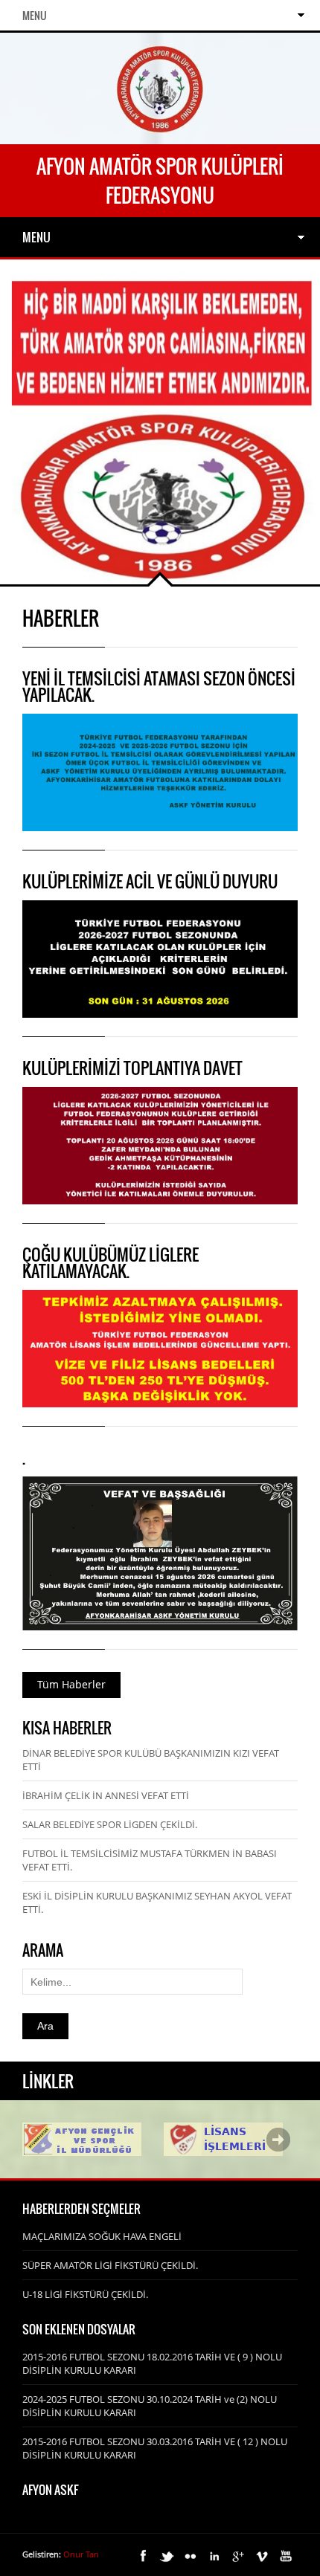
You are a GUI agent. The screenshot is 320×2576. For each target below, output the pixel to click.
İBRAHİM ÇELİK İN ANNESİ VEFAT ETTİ (106, 1795)
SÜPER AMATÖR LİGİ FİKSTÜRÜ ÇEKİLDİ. (110, 2265)
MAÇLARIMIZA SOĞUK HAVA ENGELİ (102, 2236)
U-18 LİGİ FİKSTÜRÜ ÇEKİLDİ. (85, 2294)
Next (278, 2140)
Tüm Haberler (71, 1684)
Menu (35, 15)
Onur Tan (81, 2554)
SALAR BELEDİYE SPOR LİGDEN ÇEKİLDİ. (110, 1824)
